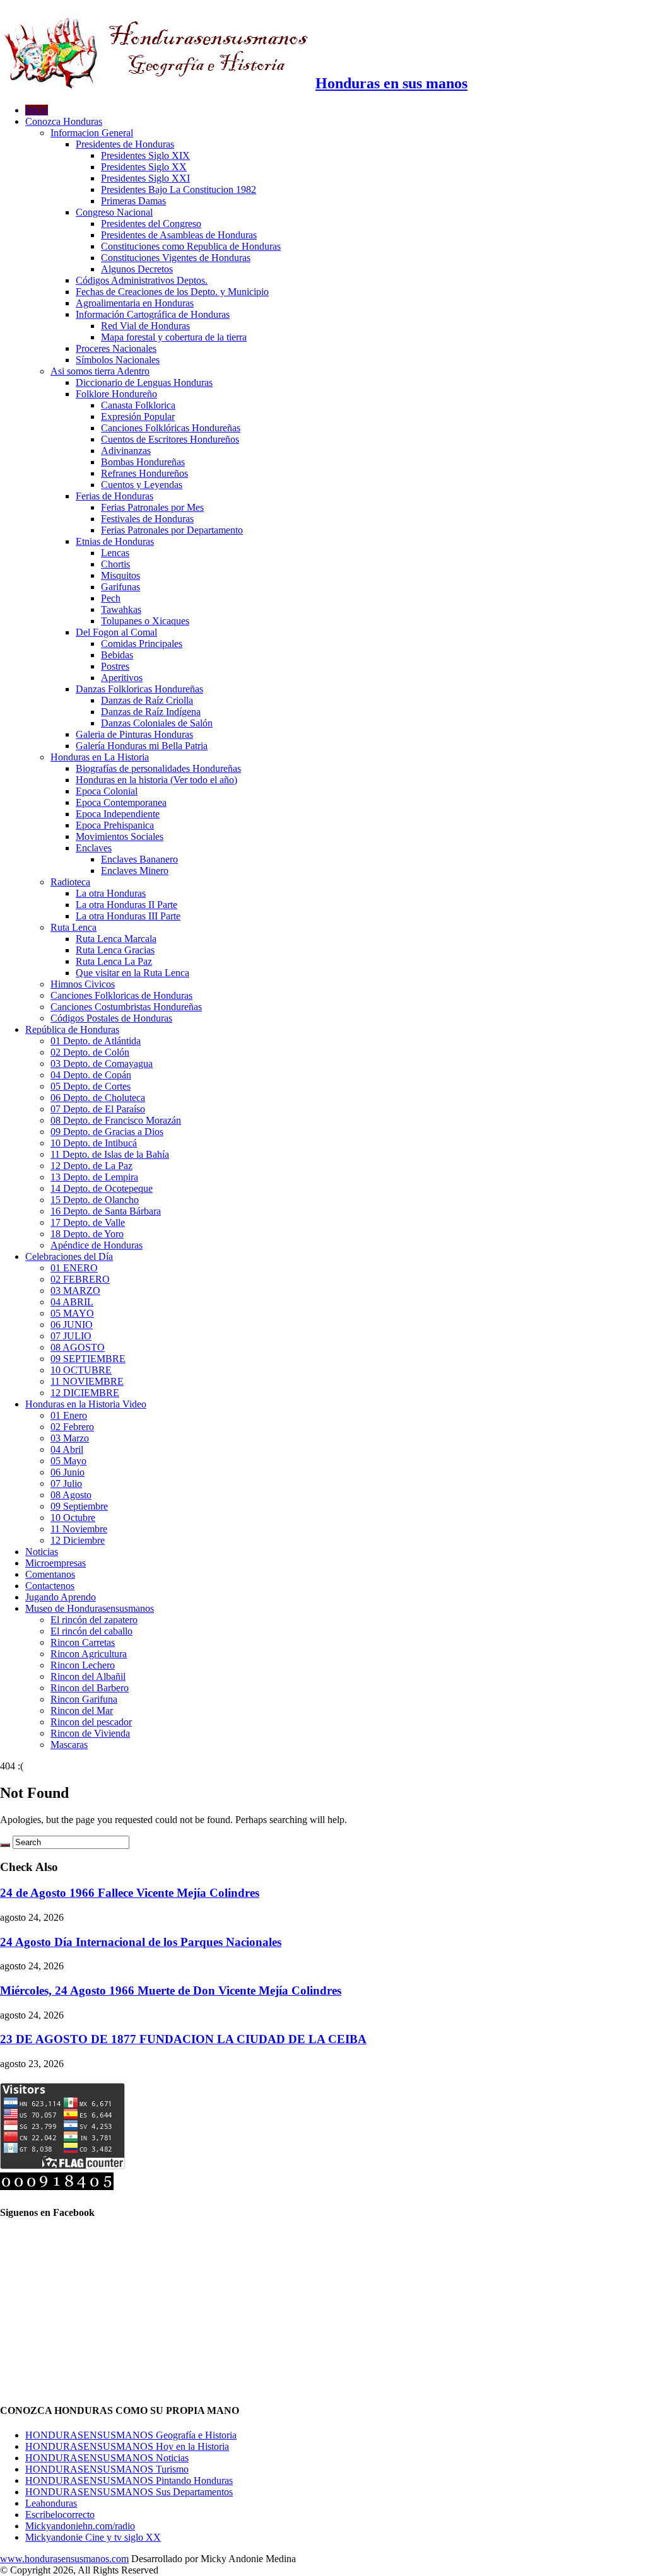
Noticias (42, 1552)
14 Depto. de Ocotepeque (102, 1188)
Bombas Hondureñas (143, 462)
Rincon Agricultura (89, 1654)
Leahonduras (51, 2503)
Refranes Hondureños (144, 473)
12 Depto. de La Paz (91, 1166)
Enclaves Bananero (139, 859)
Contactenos (50, 1586)
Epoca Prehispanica (115, 825)
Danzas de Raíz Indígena (151, 712)
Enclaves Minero (135, 871)
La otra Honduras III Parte (128, 916)
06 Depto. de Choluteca (98, 1098)
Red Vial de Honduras (145, 326)
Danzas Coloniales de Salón (157, 723)
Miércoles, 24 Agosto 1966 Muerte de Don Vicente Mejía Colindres (171, 1990)
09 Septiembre (79, 1506)
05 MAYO (72, 1313)
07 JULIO (71, 1336)
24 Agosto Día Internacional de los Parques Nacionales (141, 1942)
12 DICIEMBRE (85, 1393)
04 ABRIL (72, 1302)
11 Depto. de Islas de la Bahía (110, 1154)
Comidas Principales (142, 644)
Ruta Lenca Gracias (115, 950)
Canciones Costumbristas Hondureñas (126, 1007)
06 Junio (68, 1472)
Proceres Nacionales (116, 348)
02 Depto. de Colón (90, 1052)
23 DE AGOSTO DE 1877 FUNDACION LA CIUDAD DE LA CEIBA (183, 2039)
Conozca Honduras (64, 121)
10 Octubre (73, 1518)
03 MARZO (75, 1291)
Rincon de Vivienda (90, 1733)
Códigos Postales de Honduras (111, 1018)
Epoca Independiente (118, 814)
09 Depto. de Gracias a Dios (107, 1132)
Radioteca (70, 882)
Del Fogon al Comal (116, 632)
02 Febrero (72, 1427)
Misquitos (120, 575)
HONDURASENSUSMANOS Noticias (107, 2458)
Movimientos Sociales (120, 836)
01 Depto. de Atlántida (96, 1041)
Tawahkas (121, 609)
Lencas (115, 553)
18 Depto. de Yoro (87, 1234)
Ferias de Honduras (115, 496)
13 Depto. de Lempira (94, 1177)
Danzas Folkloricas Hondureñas (139, 689)
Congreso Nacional (114, 212)
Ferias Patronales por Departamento (172, 530)
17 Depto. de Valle (88, 1222)
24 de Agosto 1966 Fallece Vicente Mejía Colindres (130, 1893)
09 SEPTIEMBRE (88, 1359)
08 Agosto (71, 1495)
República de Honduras (72, 1029)
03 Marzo (70, 1438)
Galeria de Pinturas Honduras (134, 734)
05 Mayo (68, 1461)
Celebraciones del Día (69, 1256)
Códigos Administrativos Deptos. (142, 280)
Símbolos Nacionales (118, 360)
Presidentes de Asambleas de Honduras (179, 235)
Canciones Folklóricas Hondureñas (171, 428)
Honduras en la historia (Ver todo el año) (156, 780)
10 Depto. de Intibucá (94, 1143)
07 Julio (66, 1483)
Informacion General (92, 133)
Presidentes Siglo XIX (145, 155)
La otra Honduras (111, 893)
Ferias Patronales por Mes (152, 507)
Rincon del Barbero (90, 1688)
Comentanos (50, 1574)
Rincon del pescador (91, 1722)
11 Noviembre (79, 1529)
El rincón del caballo (91, 1631)
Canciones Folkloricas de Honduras (121, 995)
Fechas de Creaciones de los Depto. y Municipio (172, 292)
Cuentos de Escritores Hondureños (170, 439)
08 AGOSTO (78, 1347)
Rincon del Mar (82, 1711)
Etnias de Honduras (115, 541)
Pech (111, 598)
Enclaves (94, 848)
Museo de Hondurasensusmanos (90, 1608)
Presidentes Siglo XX (144, 167)
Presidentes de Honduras (125, 144)
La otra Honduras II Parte (126, 905)
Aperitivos (122, 678)
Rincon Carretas (83, 1642)
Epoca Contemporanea (121, 802)
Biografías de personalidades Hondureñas (158, 768)
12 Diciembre (78, 1540)
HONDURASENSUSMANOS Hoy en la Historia (127, 2446)
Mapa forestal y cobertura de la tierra (174, 337)
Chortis (115, 564)
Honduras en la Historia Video (86, 1404)
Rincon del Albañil (88, 1676)
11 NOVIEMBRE (87, 1381)
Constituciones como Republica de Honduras (191, 246)
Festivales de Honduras (147, 519)
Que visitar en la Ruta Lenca (132, 973)
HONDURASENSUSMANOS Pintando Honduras (129, 2480)
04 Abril (67, 1449)
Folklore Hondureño (116, 394)
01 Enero (69, 1415)
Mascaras (69, 1745)
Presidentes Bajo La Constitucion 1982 (179, 189)
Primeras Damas (133, 201)
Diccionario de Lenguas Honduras (144, 382)
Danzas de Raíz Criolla (147, 700)
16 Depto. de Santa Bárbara (106, 1211)
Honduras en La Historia (100, 757)
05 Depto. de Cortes (91, 1086)
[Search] (5, 1845)
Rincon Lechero (83, 1665)
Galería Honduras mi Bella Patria (142, 746)
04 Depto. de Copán (91, 1075)
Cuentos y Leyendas (142, 485)
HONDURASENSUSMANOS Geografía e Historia (131, 2435)
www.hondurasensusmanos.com (64, 2559)
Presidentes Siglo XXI (145, 178)
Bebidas (117, 655)
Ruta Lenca (73, 927)
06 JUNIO (72, 1325)
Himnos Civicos (83, 984)
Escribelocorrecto (60, 2515)
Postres (115, 666)
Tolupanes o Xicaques (145, 621)
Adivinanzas (126, 451)
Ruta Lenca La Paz (114, 961)
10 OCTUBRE (81, 1370)
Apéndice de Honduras (97, 1245)
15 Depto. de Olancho (95, 1200)
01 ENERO (74, 1268)
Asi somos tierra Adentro (100, 371)
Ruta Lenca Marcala (116, 939)
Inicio (37, 110)
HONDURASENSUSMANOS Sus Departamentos (129, 2492)
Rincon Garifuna (84, 1699)
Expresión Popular (138, 417)
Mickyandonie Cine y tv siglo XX (93, 2537)
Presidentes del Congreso (151, 224)
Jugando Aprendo (61, 1597)
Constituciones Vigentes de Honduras (176, 258)
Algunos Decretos (137, 269)
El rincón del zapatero (94, 1620)
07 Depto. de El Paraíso (98, 1109)
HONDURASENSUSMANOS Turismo (107, 2469)
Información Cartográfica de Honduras (153, 314)
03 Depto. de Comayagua (102, 1064)
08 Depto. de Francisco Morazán (116, 1120)
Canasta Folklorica (138, 405)
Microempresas (56, 1563)
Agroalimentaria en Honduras (135, 303)
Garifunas (120, 587)
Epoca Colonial (107, 791)
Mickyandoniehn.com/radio (80, 2526)
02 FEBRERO (80, 1279)
